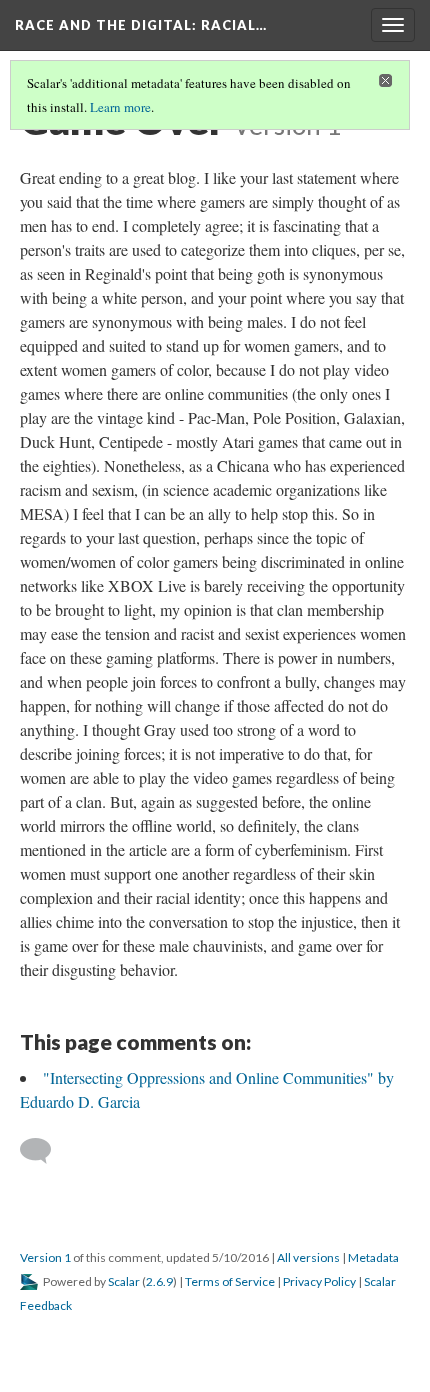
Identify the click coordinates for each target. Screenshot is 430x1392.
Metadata (373, 1257)
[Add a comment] (44, 1151)
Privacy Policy (319, 1281)
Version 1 (45, 1257)
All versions (308, 1257)
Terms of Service (230, 1281)
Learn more (120, 107)
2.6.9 (159, 1281)
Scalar (124, 1281)
